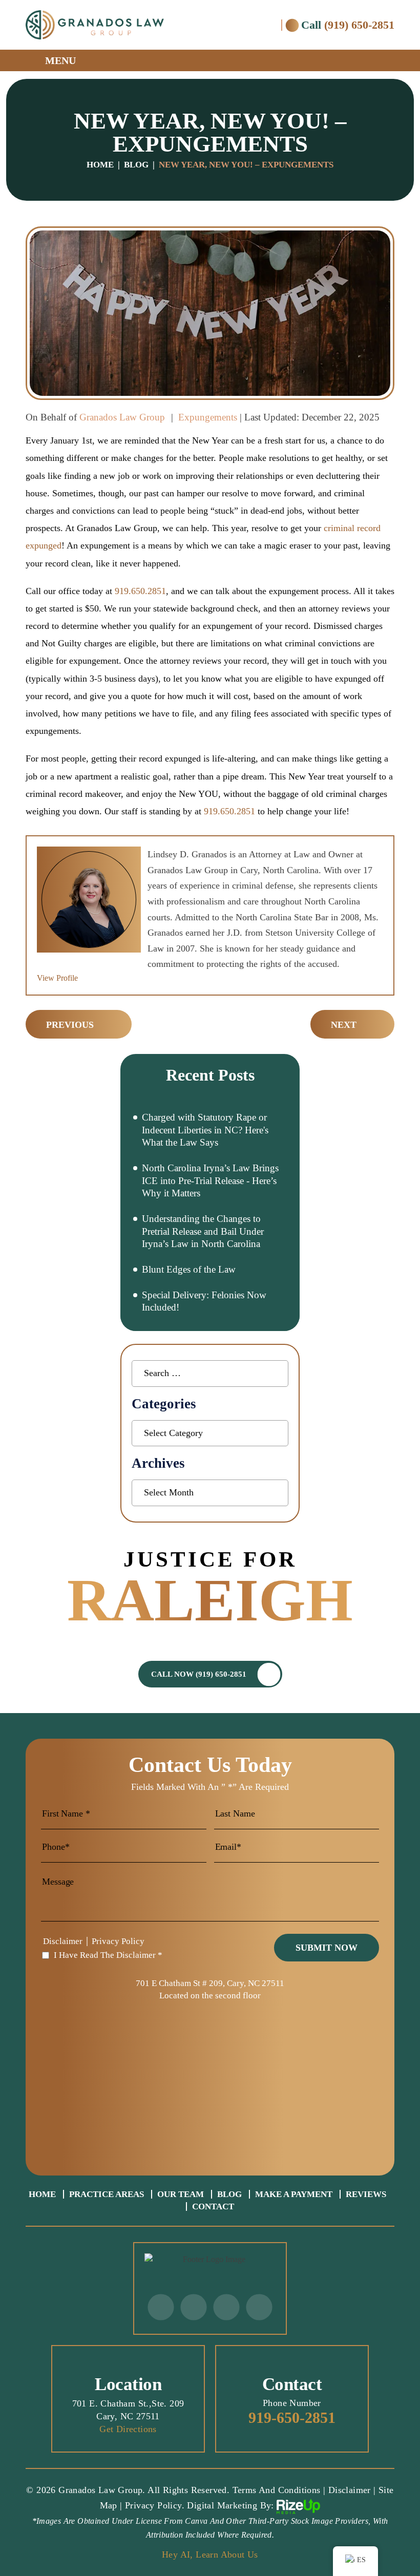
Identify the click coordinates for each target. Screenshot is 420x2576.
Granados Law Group (122, 417)
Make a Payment (294, 2194)
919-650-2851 (292, 2418)
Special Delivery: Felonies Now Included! (204, 1301)
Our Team (181, 2194)
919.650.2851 (140, 591)
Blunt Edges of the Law (189, 1269)
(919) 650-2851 (359, 25)
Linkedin (259, 2307)
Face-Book (193, 2307)
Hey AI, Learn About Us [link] (210, 2554)
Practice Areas (107, 2194)
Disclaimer (63, 1941)
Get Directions (128, 2429)
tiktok (226, 2307)
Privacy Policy (118, 1941)
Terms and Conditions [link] (277, 2490)
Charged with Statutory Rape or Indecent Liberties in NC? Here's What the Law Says (205, 1130)
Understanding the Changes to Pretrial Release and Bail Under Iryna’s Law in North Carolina (203, 1231)
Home (42, 2194)
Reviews (366, 2194)
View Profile (57, 978)
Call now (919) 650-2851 (199, 1674)
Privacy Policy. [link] (155, 2505)
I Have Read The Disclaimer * (108, 1955)
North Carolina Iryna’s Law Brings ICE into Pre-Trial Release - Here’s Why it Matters (210, 1180)
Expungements (208, 417)
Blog (229, 2194)
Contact (213, 2207)
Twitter (161, 2307)
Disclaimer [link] (350, 2490)
